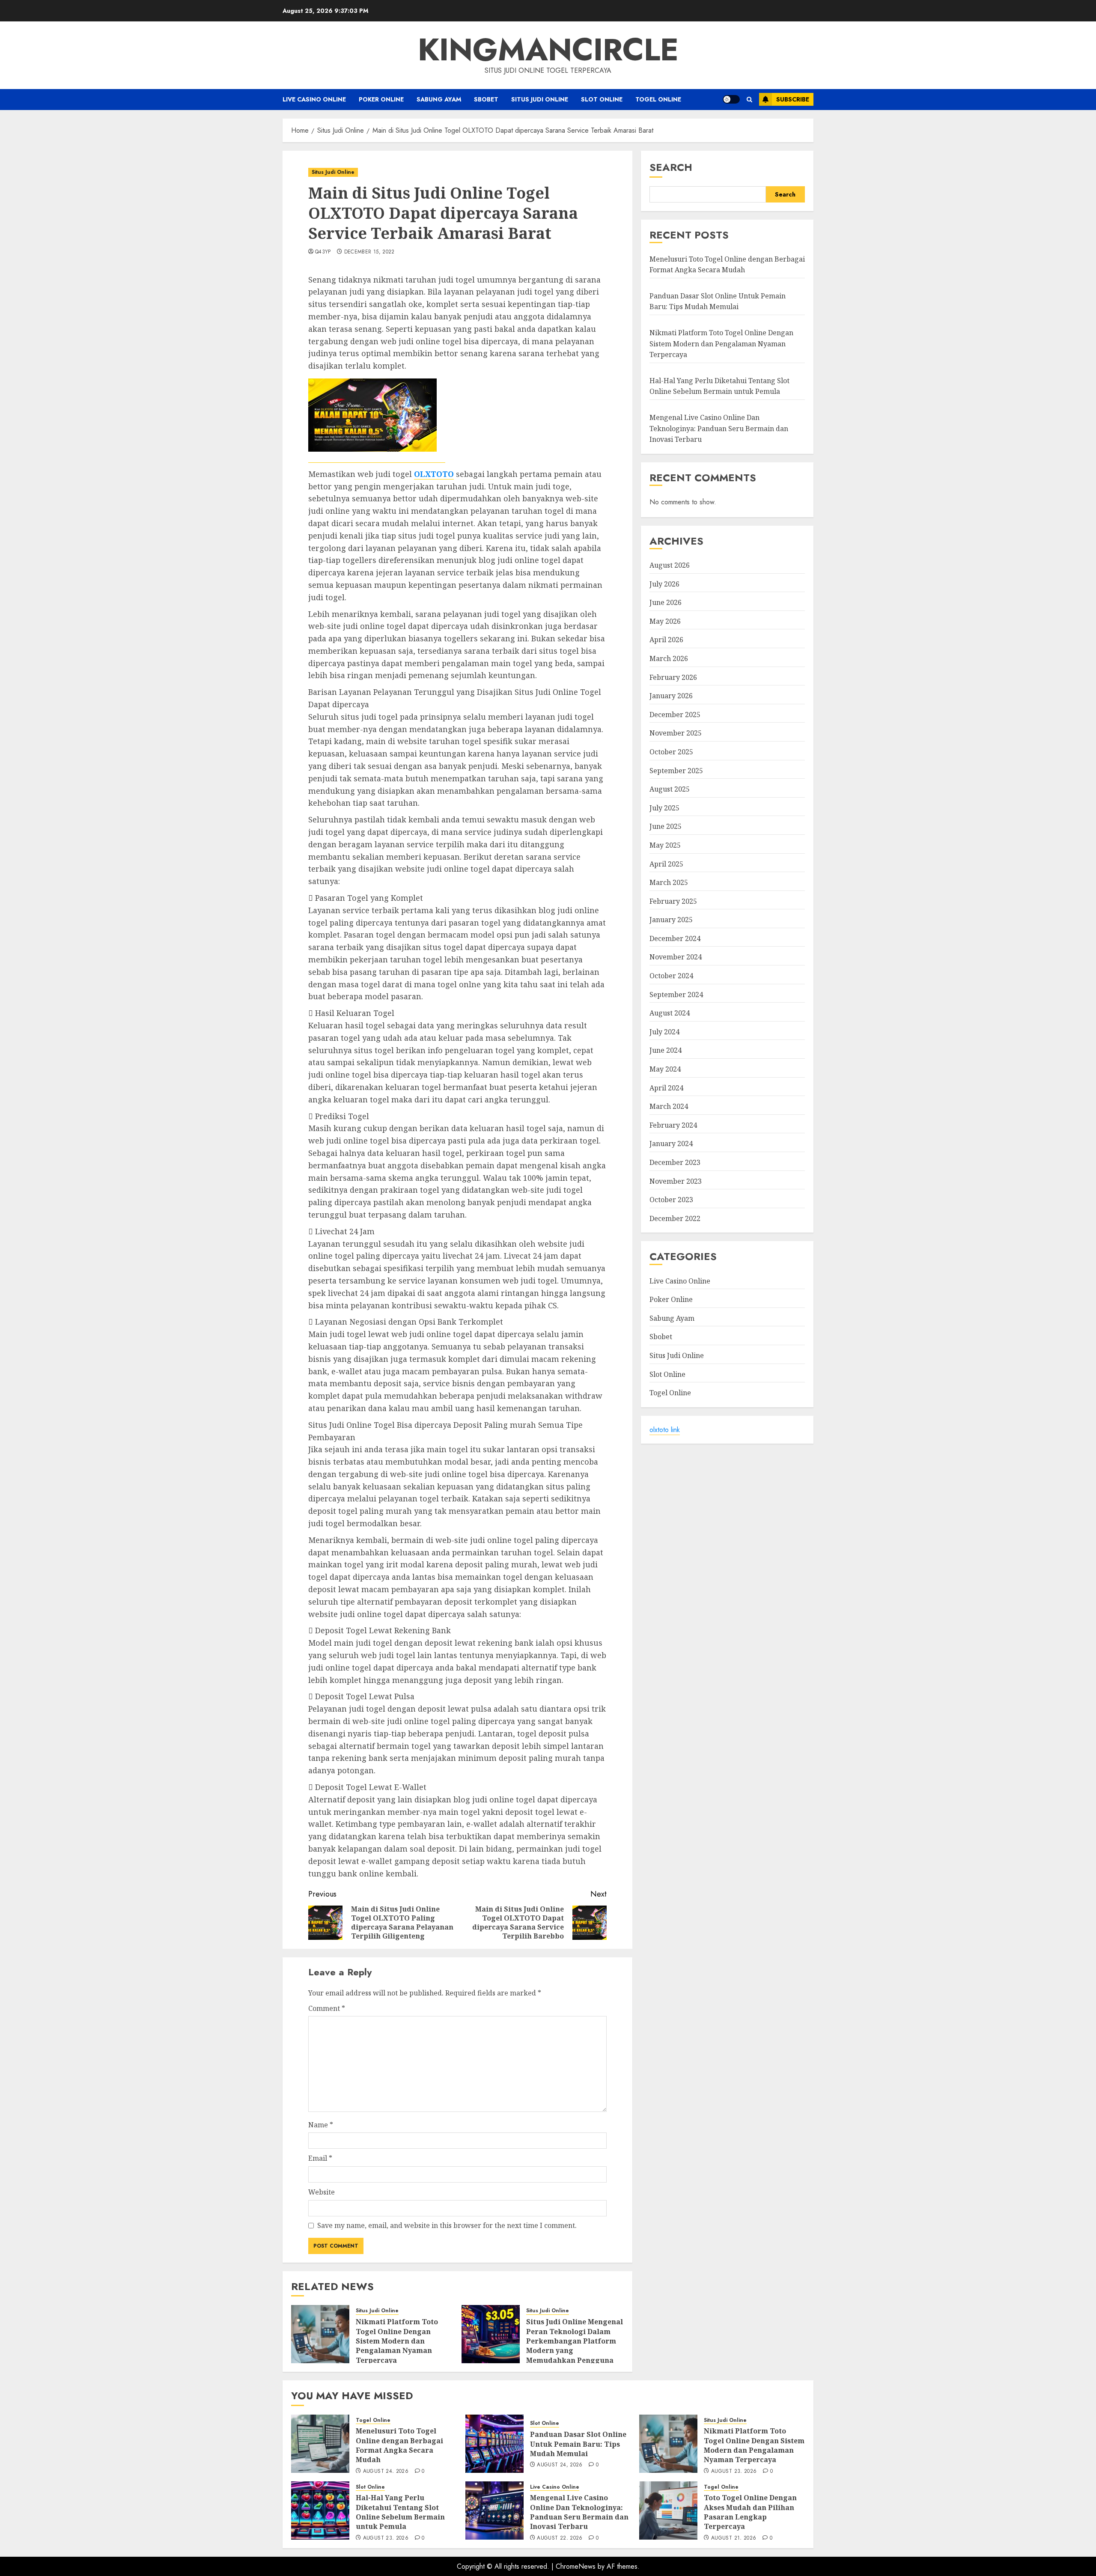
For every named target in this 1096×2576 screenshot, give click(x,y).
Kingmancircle (548, 50)
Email (320, 2158)
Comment (327, 2008)
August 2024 (670, 1013)
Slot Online (602, 99)
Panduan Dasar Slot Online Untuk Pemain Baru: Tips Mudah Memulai (578, 2444)
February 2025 (673, 901)
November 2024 (676, 957)
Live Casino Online (314, 99)
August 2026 (670, 565)
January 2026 (671, 696)
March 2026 (669, 658)
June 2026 (666, 602)
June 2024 (666, 1051)
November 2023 (676, 1181)
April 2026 (666, 640)
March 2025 (669, 882)
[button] (749, 100)
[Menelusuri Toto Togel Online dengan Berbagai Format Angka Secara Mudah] (320, 2444)
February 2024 (673, 1125)
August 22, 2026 (560, 2538)
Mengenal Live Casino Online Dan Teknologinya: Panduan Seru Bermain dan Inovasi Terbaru (719, 428)
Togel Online (658, 99)
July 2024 (664, 1032)
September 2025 (676, 771)
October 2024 (671, 976)
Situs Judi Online (540, 99)
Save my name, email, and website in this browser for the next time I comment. (447, 2225)
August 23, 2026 (734, 2472)
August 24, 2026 (386, 2472)
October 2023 (671, 1200)
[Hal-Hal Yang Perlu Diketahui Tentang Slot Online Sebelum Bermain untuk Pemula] (320, 2510)
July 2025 (664, 808)
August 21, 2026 (734, 2538)
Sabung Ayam (439, 99)
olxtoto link (665, 1430)
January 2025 (671, 920)
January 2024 (671, 1144)
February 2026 (673, 677)
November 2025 (676, 733)
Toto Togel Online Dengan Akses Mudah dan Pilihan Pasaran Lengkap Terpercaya (750, 2512)
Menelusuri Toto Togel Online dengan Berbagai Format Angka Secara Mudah (727, 265)
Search (671, 167)
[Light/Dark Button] (731, 99)
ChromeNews (576, 2566)
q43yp (323, 252)
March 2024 (669, 1106)
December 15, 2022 (369, 252)
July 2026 (664, 584)
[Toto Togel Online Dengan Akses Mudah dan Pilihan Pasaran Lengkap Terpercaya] (668, 2510)
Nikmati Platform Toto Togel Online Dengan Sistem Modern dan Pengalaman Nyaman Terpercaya (397, 2341)
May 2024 (665, 1069)
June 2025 (666, 826)
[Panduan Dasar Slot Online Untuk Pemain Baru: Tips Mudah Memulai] (494, 2444)
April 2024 (666, 1088)
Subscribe (793, 99)
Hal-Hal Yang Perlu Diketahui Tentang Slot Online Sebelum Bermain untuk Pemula (400, 2512)
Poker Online (381, 99)
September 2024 (676, 995)
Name (321, 2125)
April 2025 (666, 864)
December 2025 (675, 715)
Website (322, 2192)
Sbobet (486, 99)
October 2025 (671, 752)
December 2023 (675, 1162)
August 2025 (670, 789)
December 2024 (675, 938)
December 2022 (675, 1218)
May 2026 (665, 621)
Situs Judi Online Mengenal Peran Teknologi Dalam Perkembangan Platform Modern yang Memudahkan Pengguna (575, 2341)
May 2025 (665, 845)
